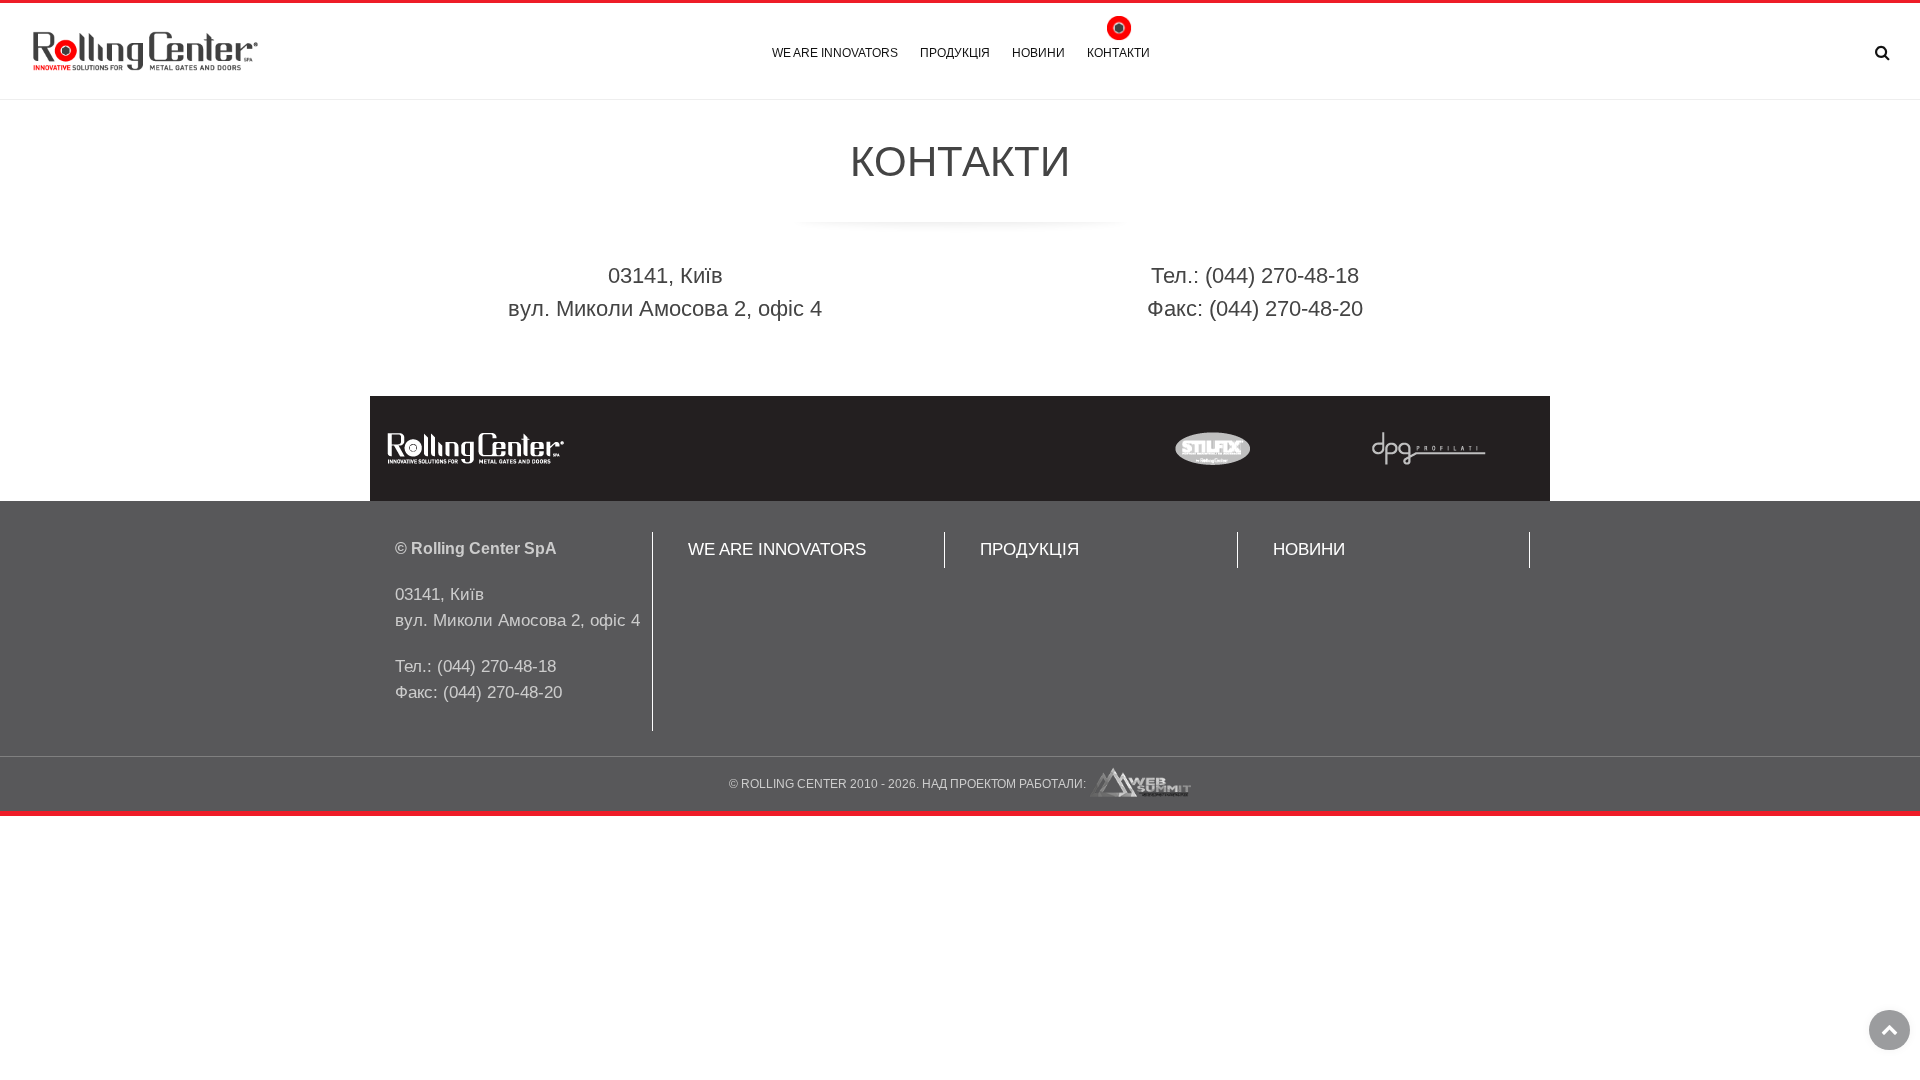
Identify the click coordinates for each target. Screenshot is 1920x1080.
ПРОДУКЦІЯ (1029, 549)
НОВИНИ (1309, 549)
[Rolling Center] (145, 51)
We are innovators (835, 53)
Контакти (1118, 53)
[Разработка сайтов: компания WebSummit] (1140, 784)
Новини (1038, 53)
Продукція (955, 53)
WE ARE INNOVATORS (777, 549)
